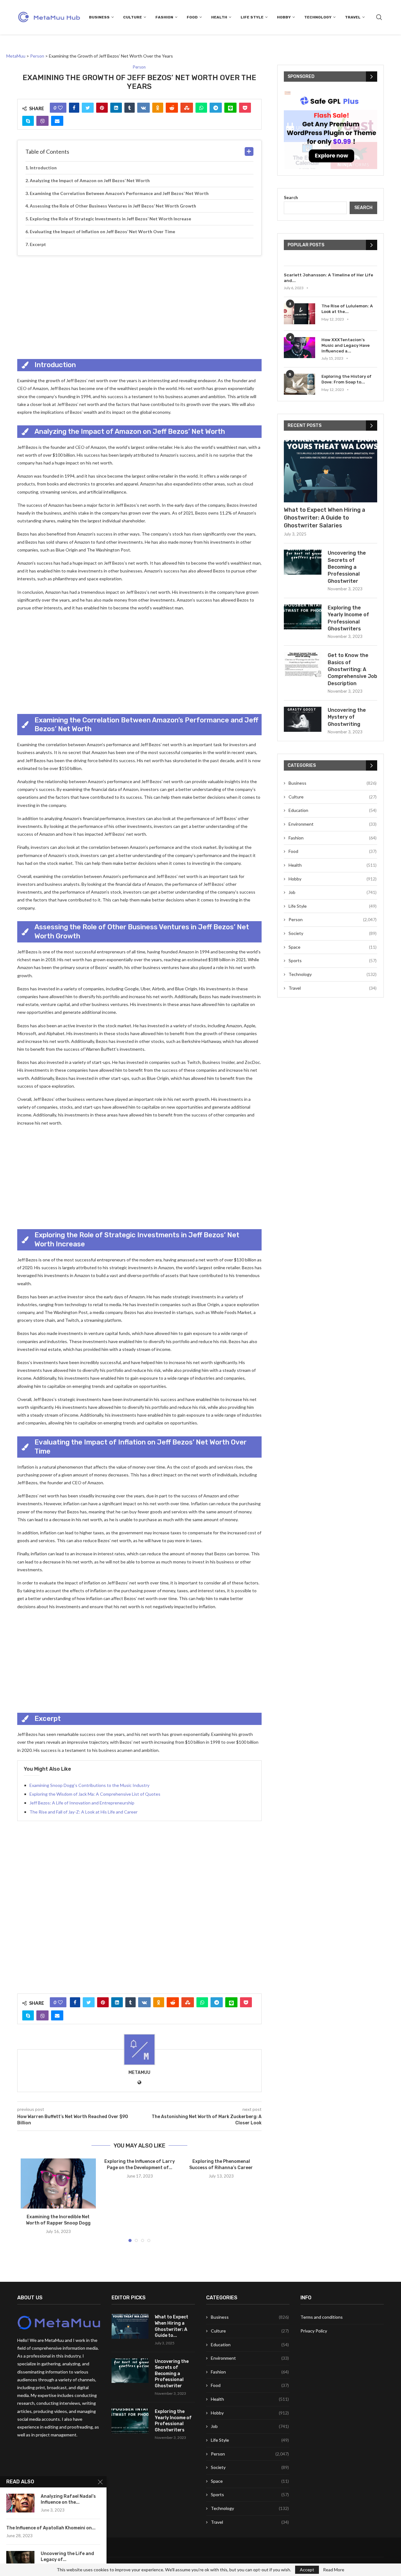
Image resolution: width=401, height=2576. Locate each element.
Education (333, 810)
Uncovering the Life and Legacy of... (67, 2557)
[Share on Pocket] (245, 108)
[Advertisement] (139, 306)
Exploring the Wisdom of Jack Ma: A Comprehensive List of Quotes (95, 1794)
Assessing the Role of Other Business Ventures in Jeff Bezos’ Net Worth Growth (113, 206)
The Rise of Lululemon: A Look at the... (347, 309)
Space (333, 947)
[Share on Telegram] (216, 108)
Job (333, 892)
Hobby (284, 17)
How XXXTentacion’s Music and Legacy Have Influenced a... (346, 345)
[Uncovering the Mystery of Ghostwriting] (303, 719)
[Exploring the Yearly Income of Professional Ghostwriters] (303, 617)
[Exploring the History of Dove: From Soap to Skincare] (299, 384)
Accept (307, 2570)
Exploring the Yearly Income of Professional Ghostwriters (348, 618)
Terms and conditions (322, 2317)
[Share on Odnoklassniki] (158, 108)
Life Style (252, 17)
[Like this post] (60, 108)
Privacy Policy (314, 2331)
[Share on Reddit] (172, 108)
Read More (334, 2570)
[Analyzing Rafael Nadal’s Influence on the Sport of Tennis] (20, 2503)
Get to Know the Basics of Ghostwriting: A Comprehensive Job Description (352, 669)
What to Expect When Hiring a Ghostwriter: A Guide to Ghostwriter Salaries (325, 518)
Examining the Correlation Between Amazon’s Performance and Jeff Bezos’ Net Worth (119, 193)
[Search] (379, 17)
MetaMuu (139, 2073)
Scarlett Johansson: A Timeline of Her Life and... (328, 278)
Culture (133, 17)
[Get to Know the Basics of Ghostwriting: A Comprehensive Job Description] (303, 665)
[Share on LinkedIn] (116, 108)
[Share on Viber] (42, 121)
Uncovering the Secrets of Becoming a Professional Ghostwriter (347, 567)
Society (333, 933)
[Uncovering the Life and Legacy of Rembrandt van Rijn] (20, 2560)
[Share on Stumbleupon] (187, 108)
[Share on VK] (143, 108)
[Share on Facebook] (74, 108)
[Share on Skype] (28, 121)
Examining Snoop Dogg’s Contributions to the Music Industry (89, 1785)
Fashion (164, 17)
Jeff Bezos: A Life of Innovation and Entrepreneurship (82, 1803)
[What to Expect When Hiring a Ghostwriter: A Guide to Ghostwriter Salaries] (331, 471)
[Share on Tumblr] (130, 108)
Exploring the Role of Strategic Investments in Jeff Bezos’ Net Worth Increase (110, 219)
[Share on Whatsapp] (201, 108)
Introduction (43, 168)
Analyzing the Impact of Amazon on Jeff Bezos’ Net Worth (90, 180)
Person (333, 919)
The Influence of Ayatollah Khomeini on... (51, 2528)
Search (291, 197)
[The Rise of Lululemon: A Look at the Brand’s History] (299, 314)
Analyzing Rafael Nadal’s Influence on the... (68, 2499)
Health (219, 17)
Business (99, 17)
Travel (353, 17)
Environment (333, 824)
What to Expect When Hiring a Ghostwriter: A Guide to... (172, 2326)
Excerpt (38, 244)
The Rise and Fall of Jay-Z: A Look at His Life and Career (83, 1812)
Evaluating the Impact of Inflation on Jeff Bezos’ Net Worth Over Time (102, 231)
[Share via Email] (57, 121)
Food (192, 17)
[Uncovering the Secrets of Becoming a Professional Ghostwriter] (303, 562)
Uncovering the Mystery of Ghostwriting (347, 717)
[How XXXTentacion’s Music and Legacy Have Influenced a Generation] (299, 348)
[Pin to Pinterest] (102, 108)
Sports (333, 960)
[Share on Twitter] (88, 108)
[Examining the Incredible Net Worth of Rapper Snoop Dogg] (58, 2183)
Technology (318, 17)
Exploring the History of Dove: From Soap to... (346, 379)
